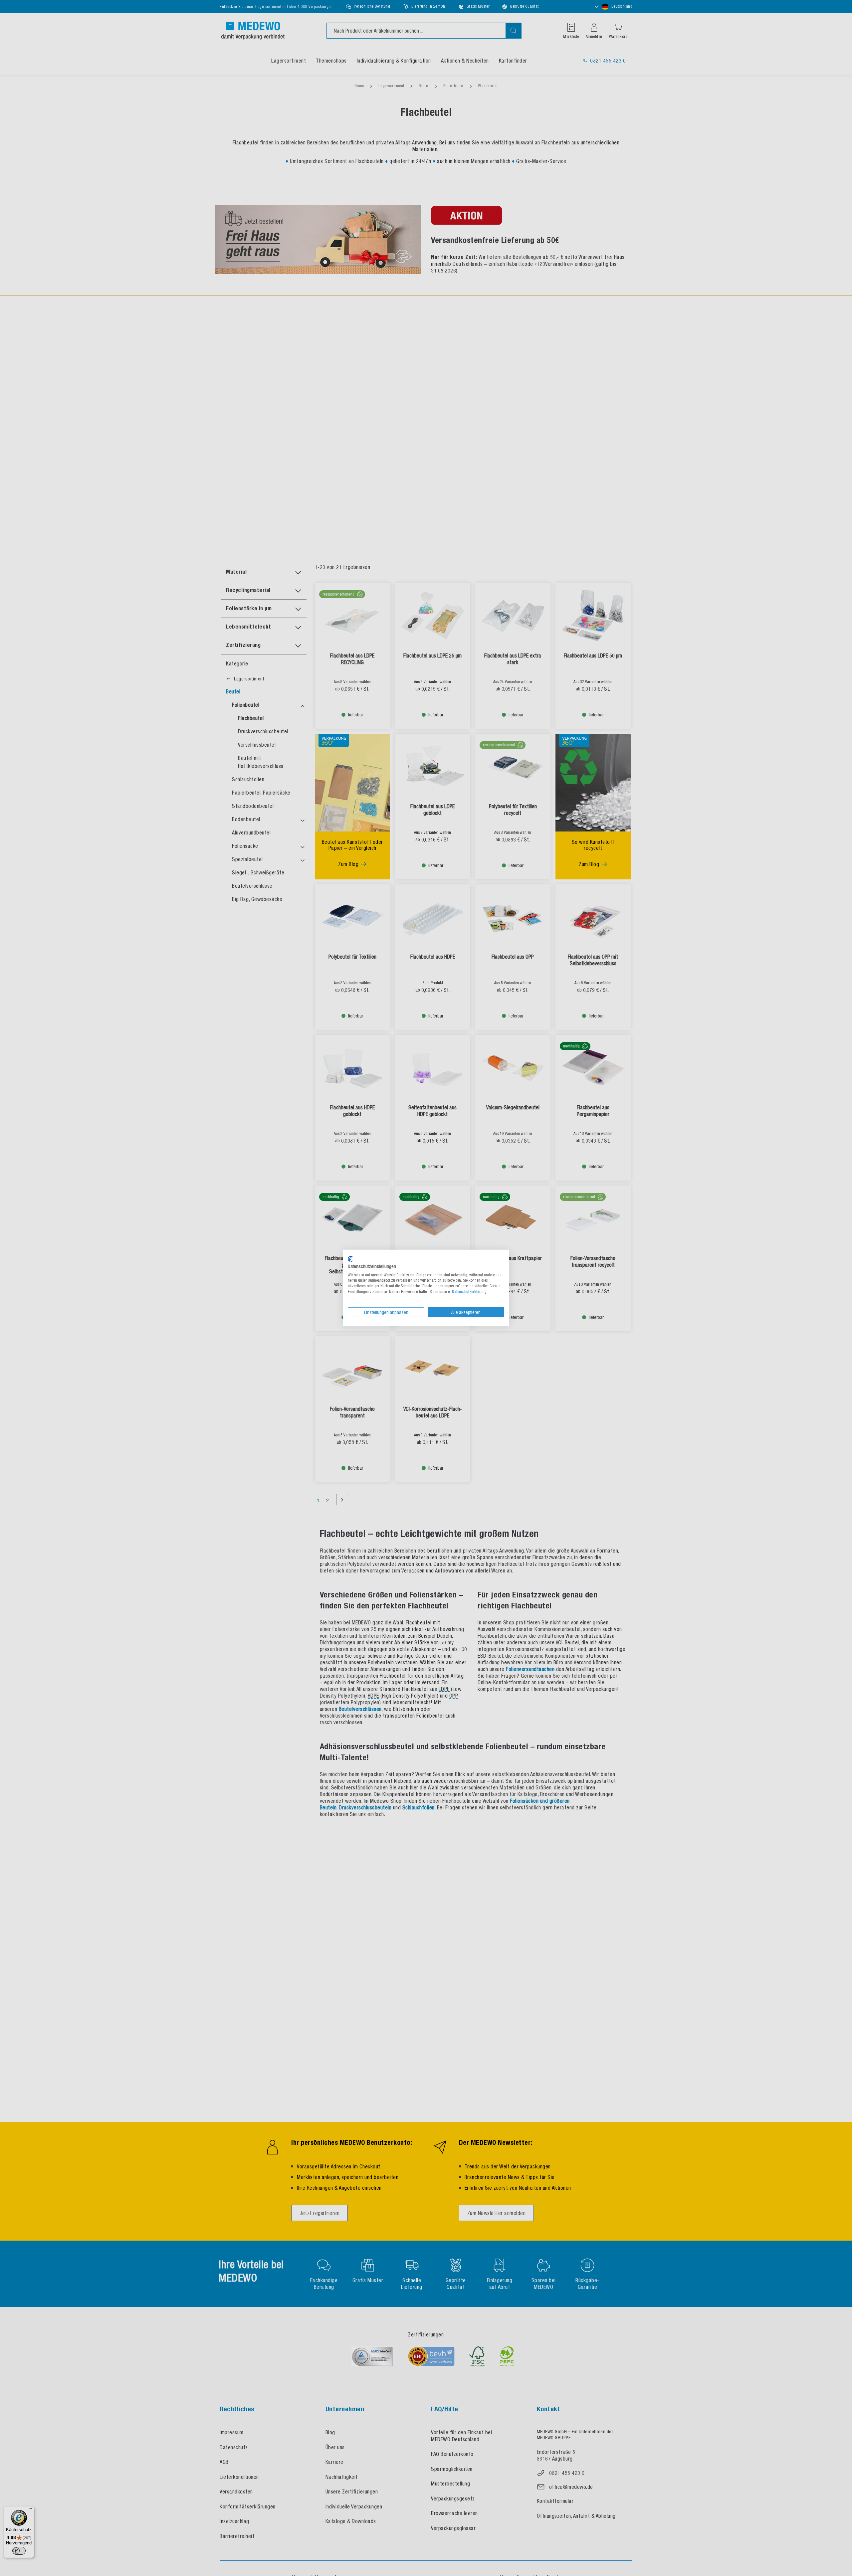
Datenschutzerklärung (469, 1292)
